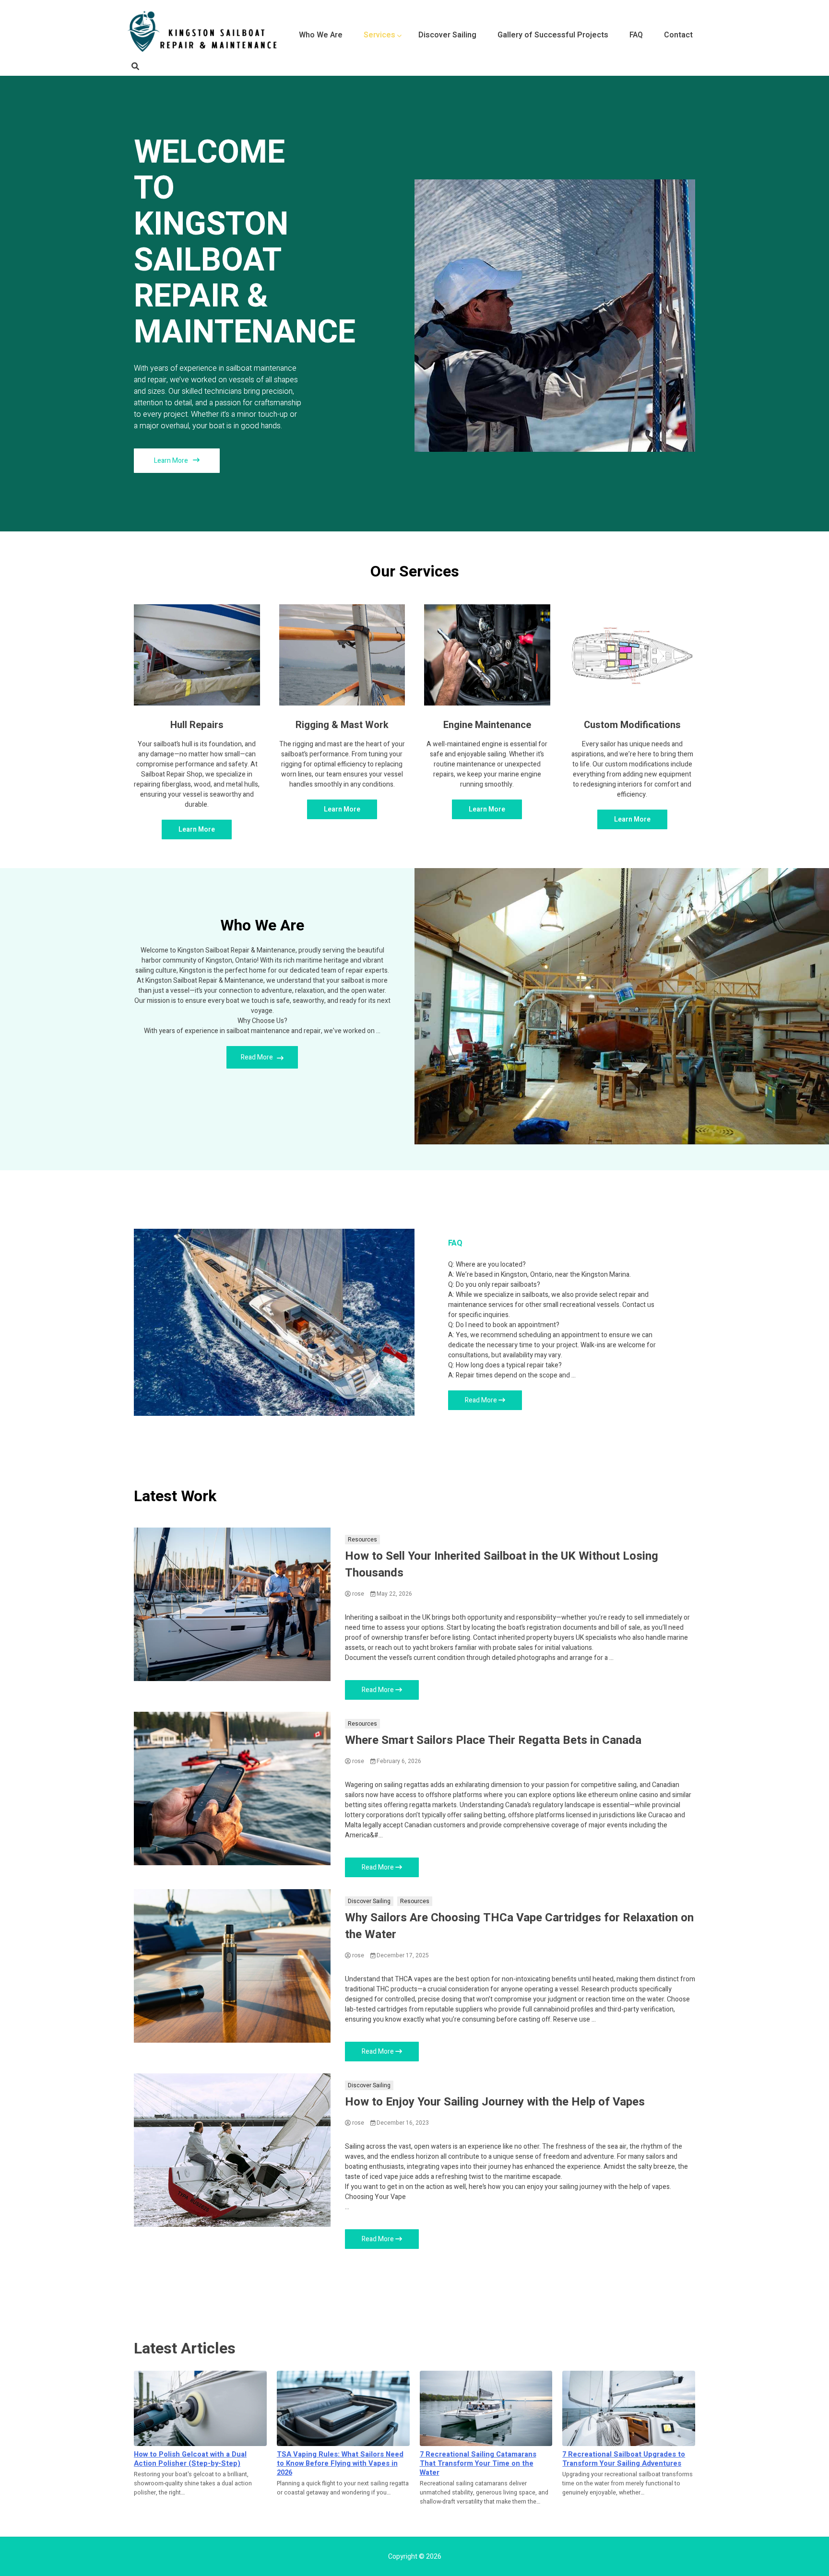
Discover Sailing (447, 35)
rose (357, 1594)
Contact (678, 35)
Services (379, 35)
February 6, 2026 (398, 1761)
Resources (362, 1540)
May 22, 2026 (394, 1594)
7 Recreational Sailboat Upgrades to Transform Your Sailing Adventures (624, 2459)
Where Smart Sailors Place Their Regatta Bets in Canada (493, 1740)
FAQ (636, 35)
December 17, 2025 (402, 1955)
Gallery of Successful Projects (553, 35)
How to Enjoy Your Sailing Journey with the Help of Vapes (495, 2102)
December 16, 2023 (402, 2123)
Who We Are (321, 35)
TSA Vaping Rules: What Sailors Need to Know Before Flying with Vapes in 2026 (340, 2464)
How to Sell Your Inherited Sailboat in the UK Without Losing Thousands (502, 1564)
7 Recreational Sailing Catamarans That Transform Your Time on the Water (478, 2464)
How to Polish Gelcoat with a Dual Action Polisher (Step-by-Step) (190, 2459)
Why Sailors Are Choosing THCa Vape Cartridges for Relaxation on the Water (519, 1926)
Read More (258, 1057)
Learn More (172, 461)
